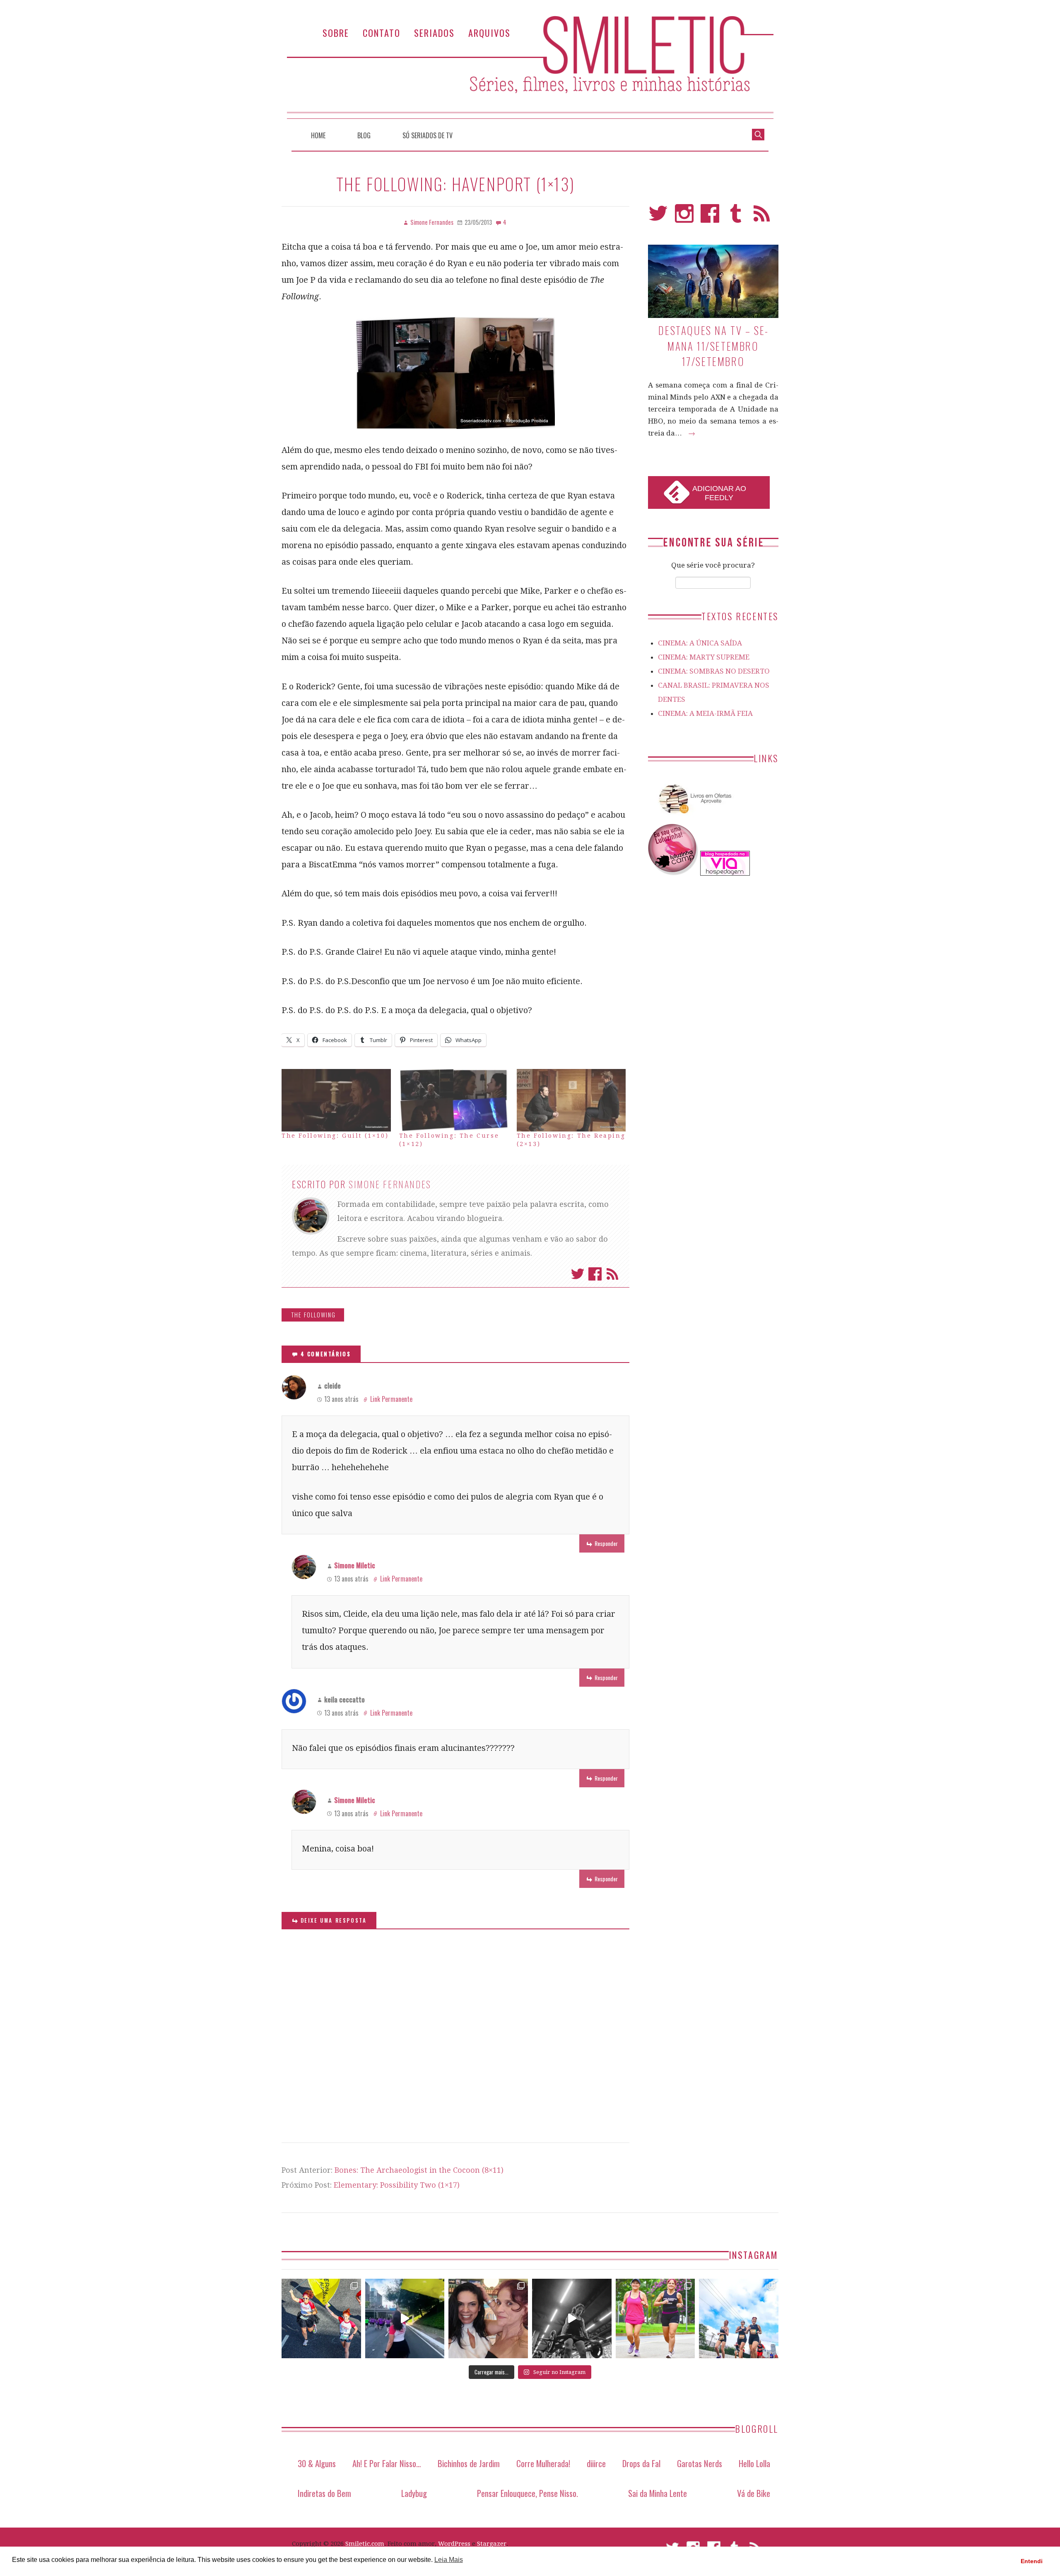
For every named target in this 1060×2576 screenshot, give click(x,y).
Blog (364, 135)
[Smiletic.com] (530, 67)
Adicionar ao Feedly (719, 493)
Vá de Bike (754, 2493)
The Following (313, 1315)
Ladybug (414, 2493)
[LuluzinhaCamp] (673, 873)
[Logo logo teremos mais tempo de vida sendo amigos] (488, 2318)
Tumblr (736, 217)
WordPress (454, 2544)
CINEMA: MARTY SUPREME (704, 657)
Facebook (595, 1274)
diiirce (596, 2463)
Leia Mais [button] (449, 2560)
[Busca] (758, 134)
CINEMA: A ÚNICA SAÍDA (700, 643)
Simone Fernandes (390, 1184)
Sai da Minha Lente (658, 2493)
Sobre (336, 33)
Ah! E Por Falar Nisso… (387, 2463)
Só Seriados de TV (428, 135)
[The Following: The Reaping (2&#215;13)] (571, 1100)
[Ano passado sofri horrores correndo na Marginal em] (739, 2318)
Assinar (612, 1274)
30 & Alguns (317, 2463)
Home (318, 135)
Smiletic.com (365, 2544)
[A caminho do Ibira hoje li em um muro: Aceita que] (655, 2318)
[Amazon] (694, 817)
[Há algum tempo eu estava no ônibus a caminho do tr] (321, 2318)
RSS (762, 217)
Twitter (578, 1274)
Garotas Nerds (700, 2463)
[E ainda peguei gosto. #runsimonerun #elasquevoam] (572, 2318)
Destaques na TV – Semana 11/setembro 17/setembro (713, 346)
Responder (606, 1543)
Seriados (434, 33)
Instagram (684, 217)
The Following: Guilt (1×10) (335, 1136)
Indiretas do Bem (324, 2493)
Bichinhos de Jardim (469, 2463)
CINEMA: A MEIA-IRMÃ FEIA (705, 713)
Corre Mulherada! (543, 2463)
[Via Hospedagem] (725, 873)
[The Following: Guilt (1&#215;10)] (336, 1100)
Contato (382, 33)
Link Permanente (391, 1399)
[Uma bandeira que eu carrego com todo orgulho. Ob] (405, 2318)
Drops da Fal (641, 2463)
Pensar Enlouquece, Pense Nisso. (528, 2493)
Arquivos (489, 33)
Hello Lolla (754, 2463)
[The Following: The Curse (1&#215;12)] (454, 1100)
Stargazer (492, 2544)
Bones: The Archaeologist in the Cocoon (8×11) (419, 2170)
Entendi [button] (1032, 2561)
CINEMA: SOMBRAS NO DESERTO (714, 671)
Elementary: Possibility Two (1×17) (397, 2185)
